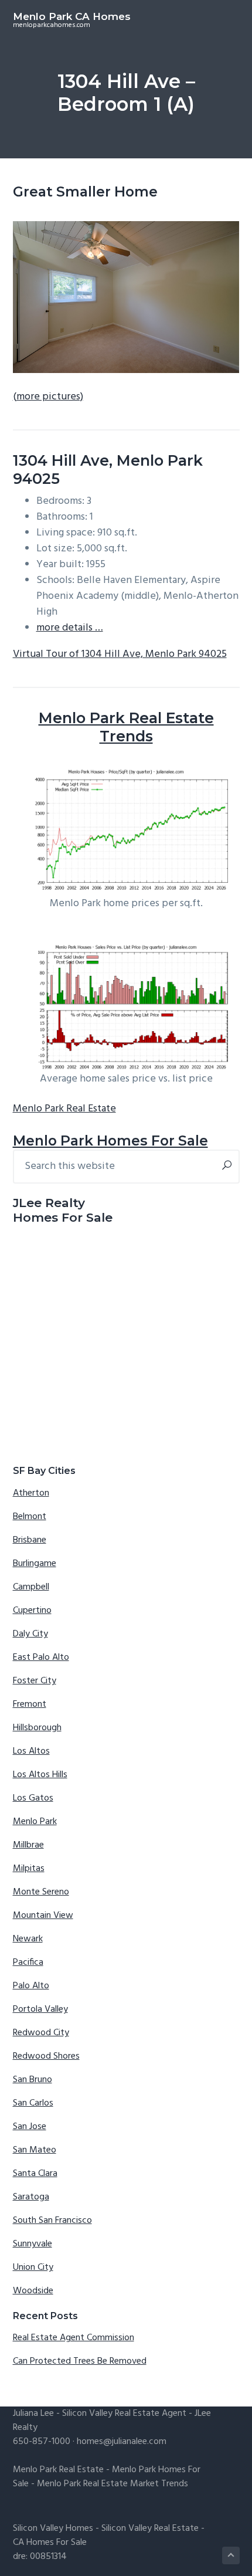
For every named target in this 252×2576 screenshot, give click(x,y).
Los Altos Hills (40, 1775)
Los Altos (31, 1751)
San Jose (30, 2127)
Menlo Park (35, 1822)
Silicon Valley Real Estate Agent (124, 2414)
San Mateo (35, 2150)
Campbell (31, 1587)
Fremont (30, 1704)
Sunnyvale (33, 2244)
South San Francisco (52, 2221)
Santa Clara (35, 2174)
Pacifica (28, 1962)
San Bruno (33, 2080)
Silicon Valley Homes (53, 2528)
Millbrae (28, 1845)
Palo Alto (31, 1986)
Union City (33, 2267)
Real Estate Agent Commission (74, 2338)
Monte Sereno (41, 1892)
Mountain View (43, 1916)
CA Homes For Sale (50, 2543)
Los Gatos (33, 1798)
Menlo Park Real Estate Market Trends (113, 2484)
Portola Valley (40, 2009)
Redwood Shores (46, 2056)
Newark (28, 1939)
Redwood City (41, 2033)
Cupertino (32, 1611)
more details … (70, 628)
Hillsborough (37, 1728)
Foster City (35, 1681)
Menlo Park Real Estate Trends (126, 727)
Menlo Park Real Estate (64, 1109)
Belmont (30, 1517)
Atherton (31, 1493)
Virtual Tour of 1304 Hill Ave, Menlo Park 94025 (120, 654)
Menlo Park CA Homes (72, 16)
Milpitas (29, 1869)
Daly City (30, 1634)
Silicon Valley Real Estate (150, 2528)
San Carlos (33, 2103)
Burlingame (35, 1564)
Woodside (33, 2291)
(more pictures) (48, 397)
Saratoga (31, 2197)
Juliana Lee (33, 2414)
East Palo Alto (41, 1658)
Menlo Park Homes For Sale (110, 1140)
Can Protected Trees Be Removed (80, 2361)
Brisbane (30, 1540)
